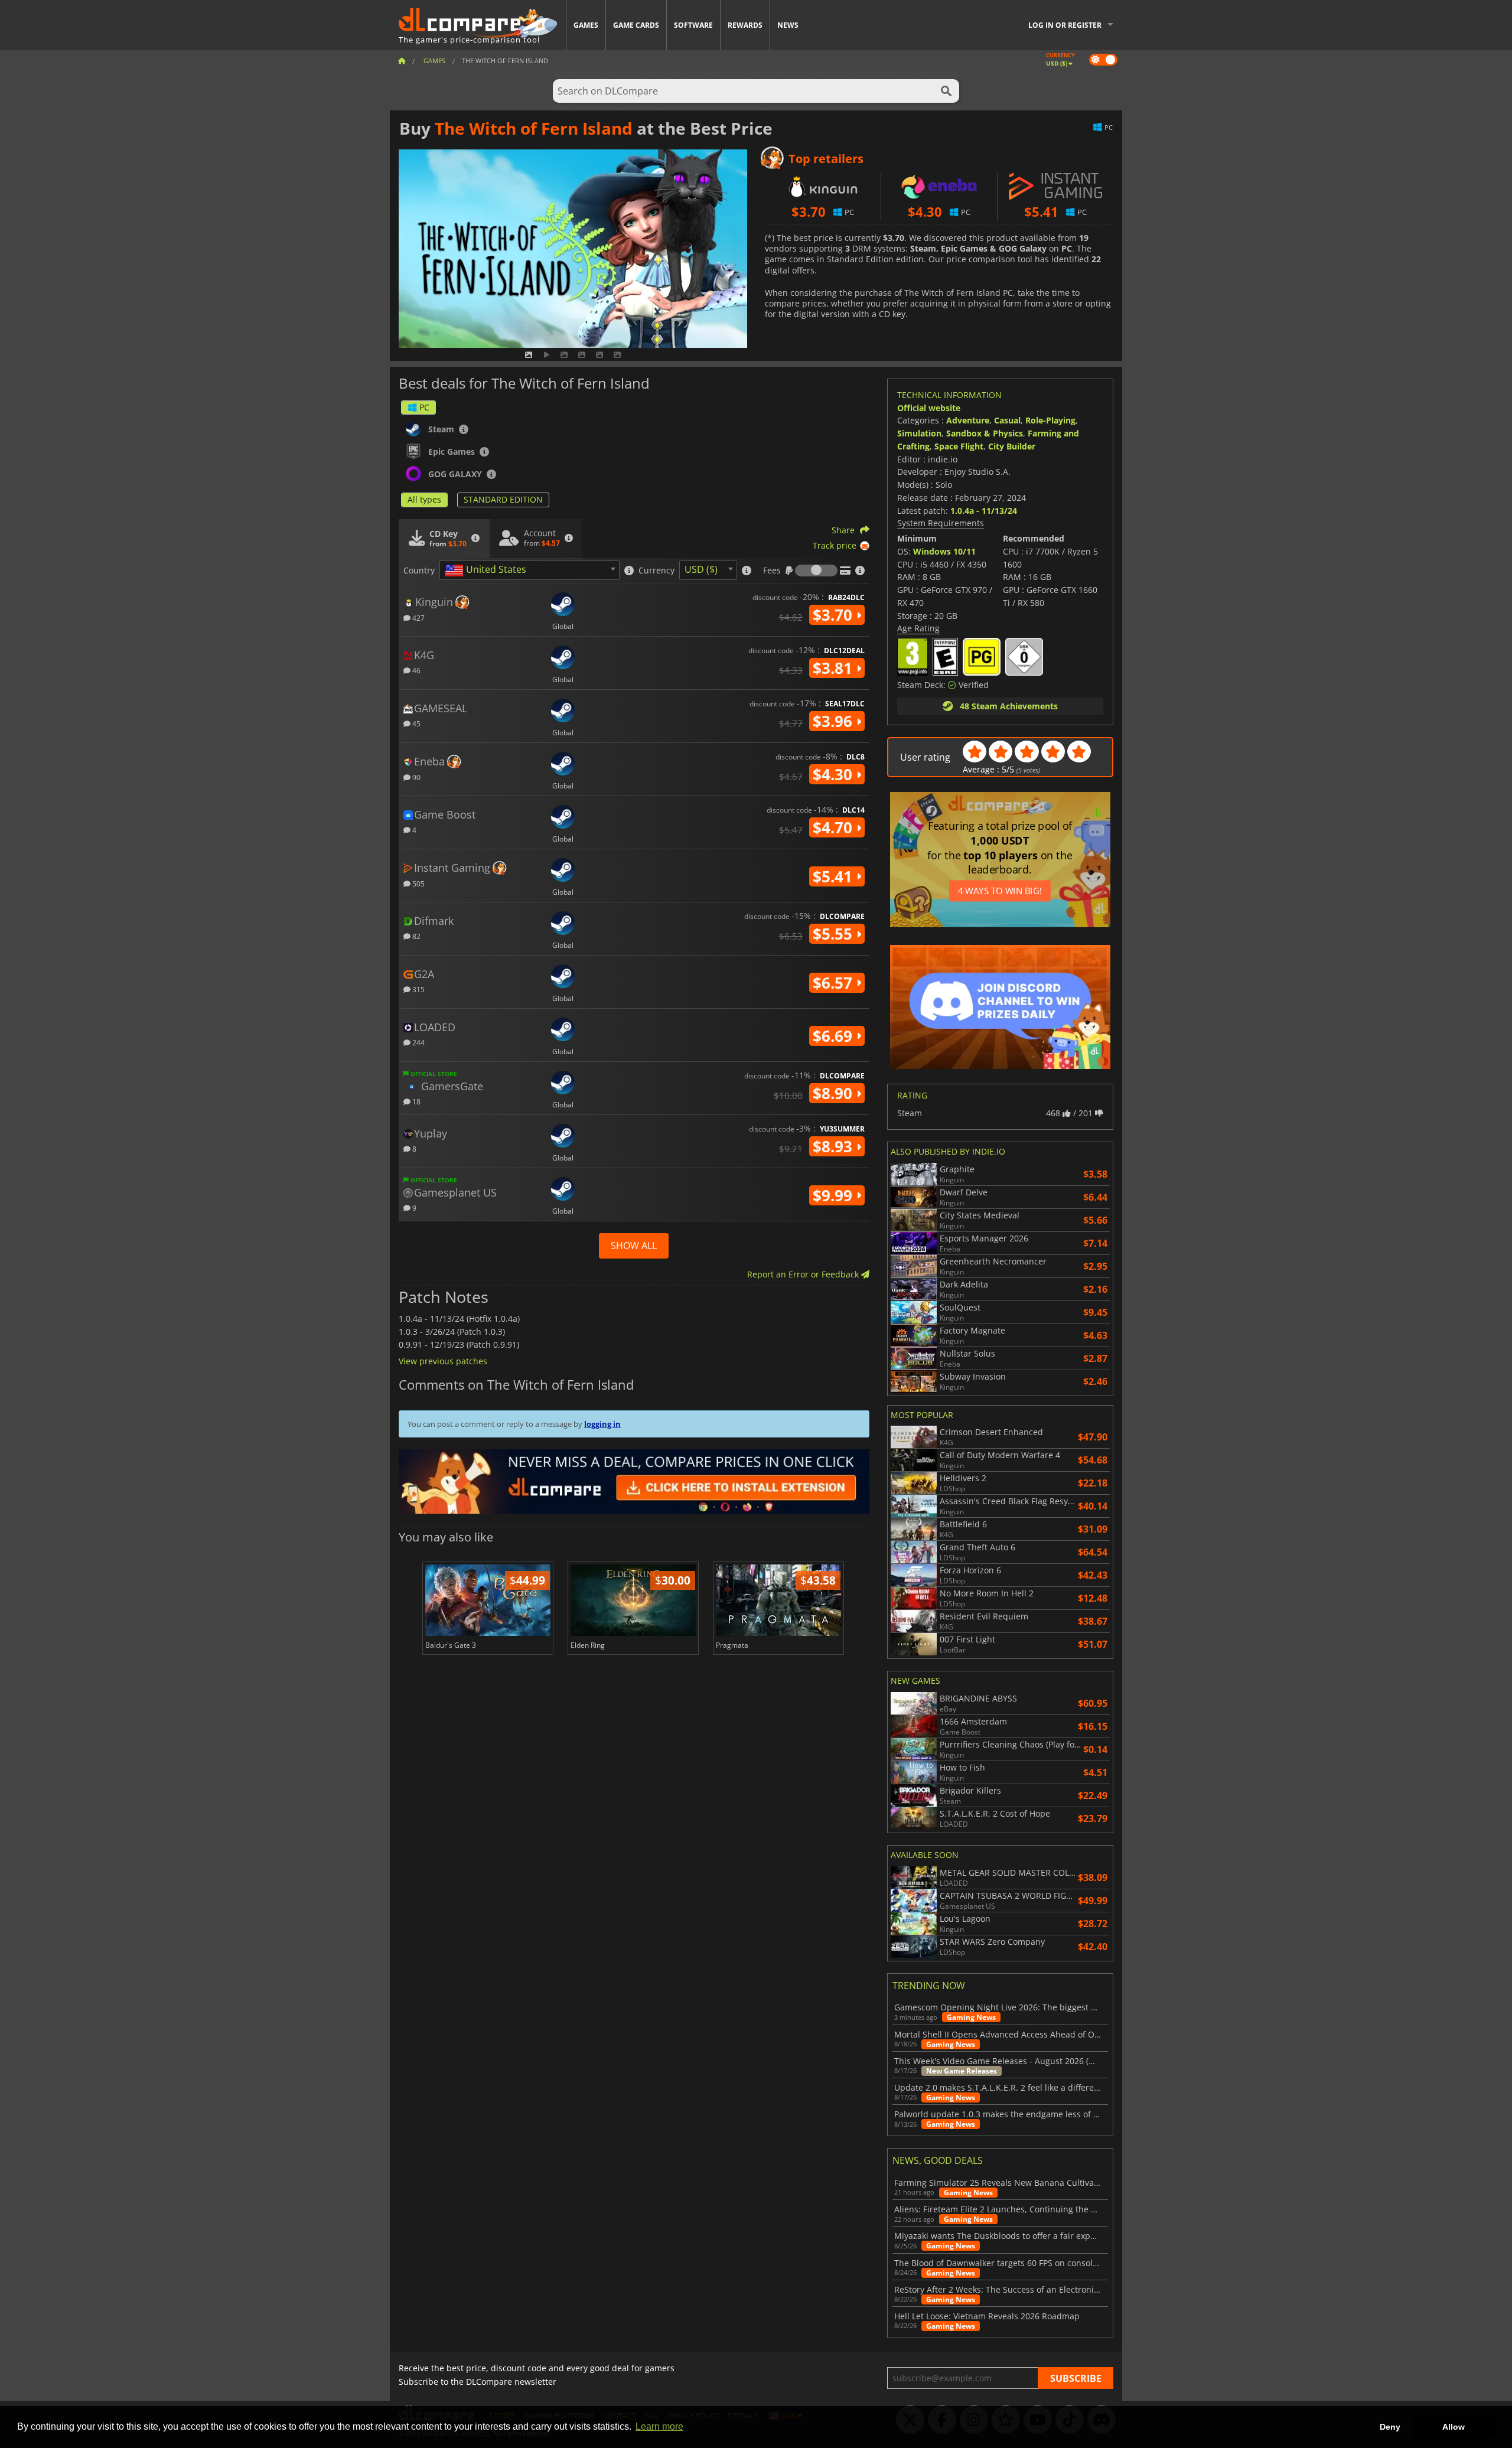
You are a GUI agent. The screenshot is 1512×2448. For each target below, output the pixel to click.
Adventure (968, 420)
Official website (929, 408)
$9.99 (835, 1195)
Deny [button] (1390, 2427)
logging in (602, 1424)
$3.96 (835, 721)
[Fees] (816, 571)
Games (586, 25)
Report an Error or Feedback (804, 1274)
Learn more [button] (659, 2426)
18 (416, 1101)
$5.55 (835, 934)
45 (416, 723)
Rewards (745, 25)
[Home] (402, 61)
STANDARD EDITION (503, 499)
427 (418, 617)
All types (424, 499)
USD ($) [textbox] (701, 569)
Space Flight (959, 446)
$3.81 (835, 668)
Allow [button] (1454, 2427)
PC (424, 407)
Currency (656, 571)
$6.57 (835, 983)
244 (418, 1042)
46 (416, 670)
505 (418, 883)
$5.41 (835, 876)
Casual (1007, 420)
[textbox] (488, 571)
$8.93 (835, 1146)
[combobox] (529, 570)
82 (416, 936)
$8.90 (835, 1093)
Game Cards (636, 25)
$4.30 (835, 774)
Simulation (919, 433)
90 (416, 777)
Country (419, 571)
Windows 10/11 (944, 551)
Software (693, 25)
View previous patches (443, 1361)
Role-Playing (1050, 420)
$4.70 (835, 827)
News (788, 25)
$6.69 (835, 1036)
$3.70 (835, 615)
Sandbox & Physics (985, 433)
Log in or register (1065, 25)
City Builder (1012, 446)
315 (418, 989)
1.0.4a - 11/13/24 (984, 511)
